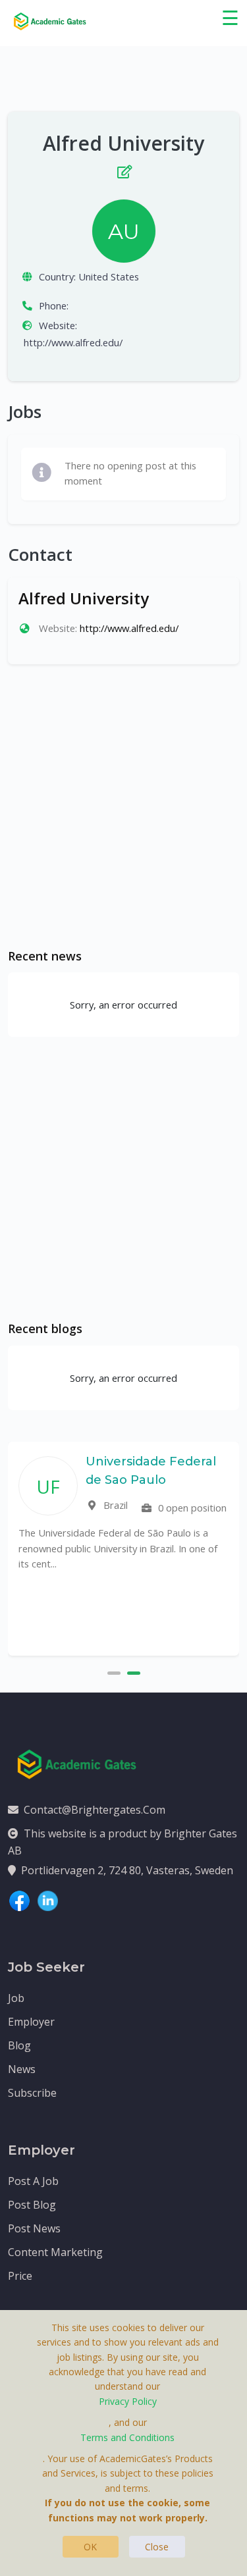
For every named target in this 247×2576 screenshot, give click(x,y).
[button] (114, 1671)
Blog (19, 2045)
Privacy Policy (128, 2401)
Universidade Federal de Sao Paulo (151, 1471)
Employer (31, 2022)
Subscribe (32, 2093)
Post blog (32, 2205)
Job (16, 1998)
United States (109, 276)
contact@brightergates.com (95, 1810)
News (22, 2069)
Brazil (114, 1505)
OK (90, 2547)
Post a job (33, 2181)
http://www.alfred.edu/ (73, 342)
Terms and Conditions (127, 2437)
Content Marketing (55, 2252)
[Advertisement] (123, 806)
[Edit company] (123, 169)
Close (157, 2547)
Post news (34, 2228)
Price (20, 2276)
